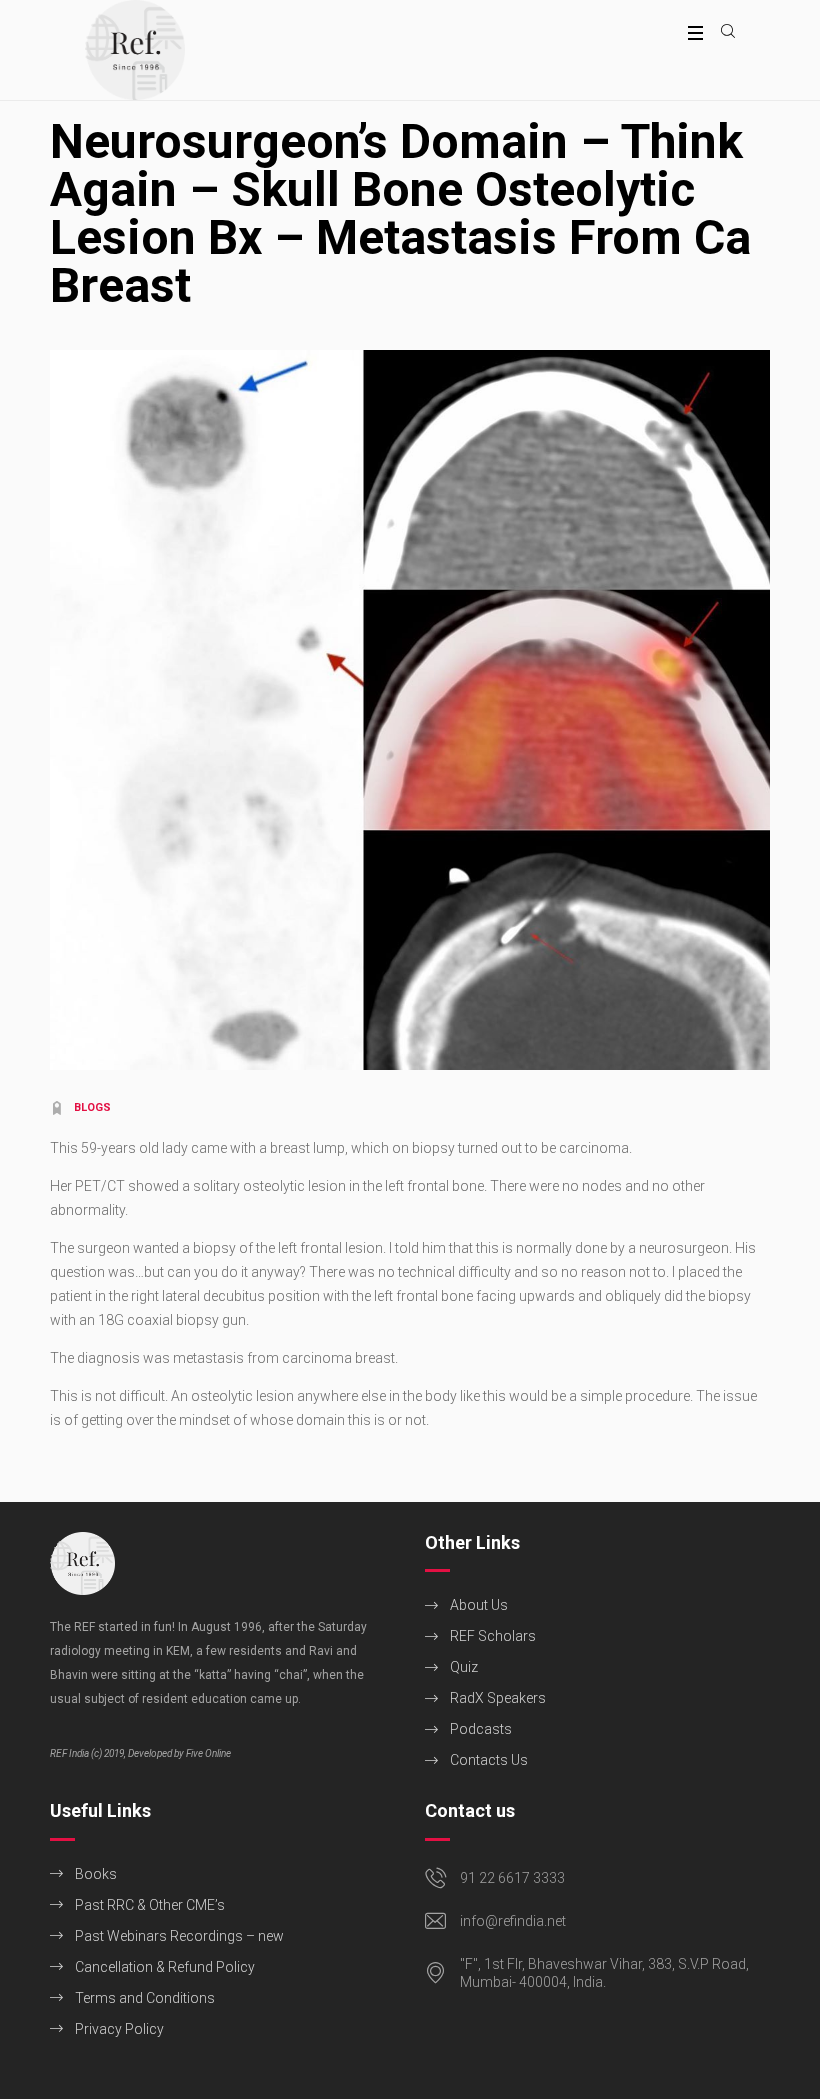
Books (96, 1874)
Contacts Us (489, 1760)
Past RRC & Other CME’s (150, 1905)
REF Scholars (493, 1636)
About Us (479, 1605)
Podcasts (481, 1729)
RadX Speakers (498, 1698)
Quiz (464, 1667)
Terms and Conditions (145, 1998)
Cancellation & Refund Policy (165, 1967)
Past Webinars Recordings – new (179, 1936)
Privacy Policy (119, 2029)
